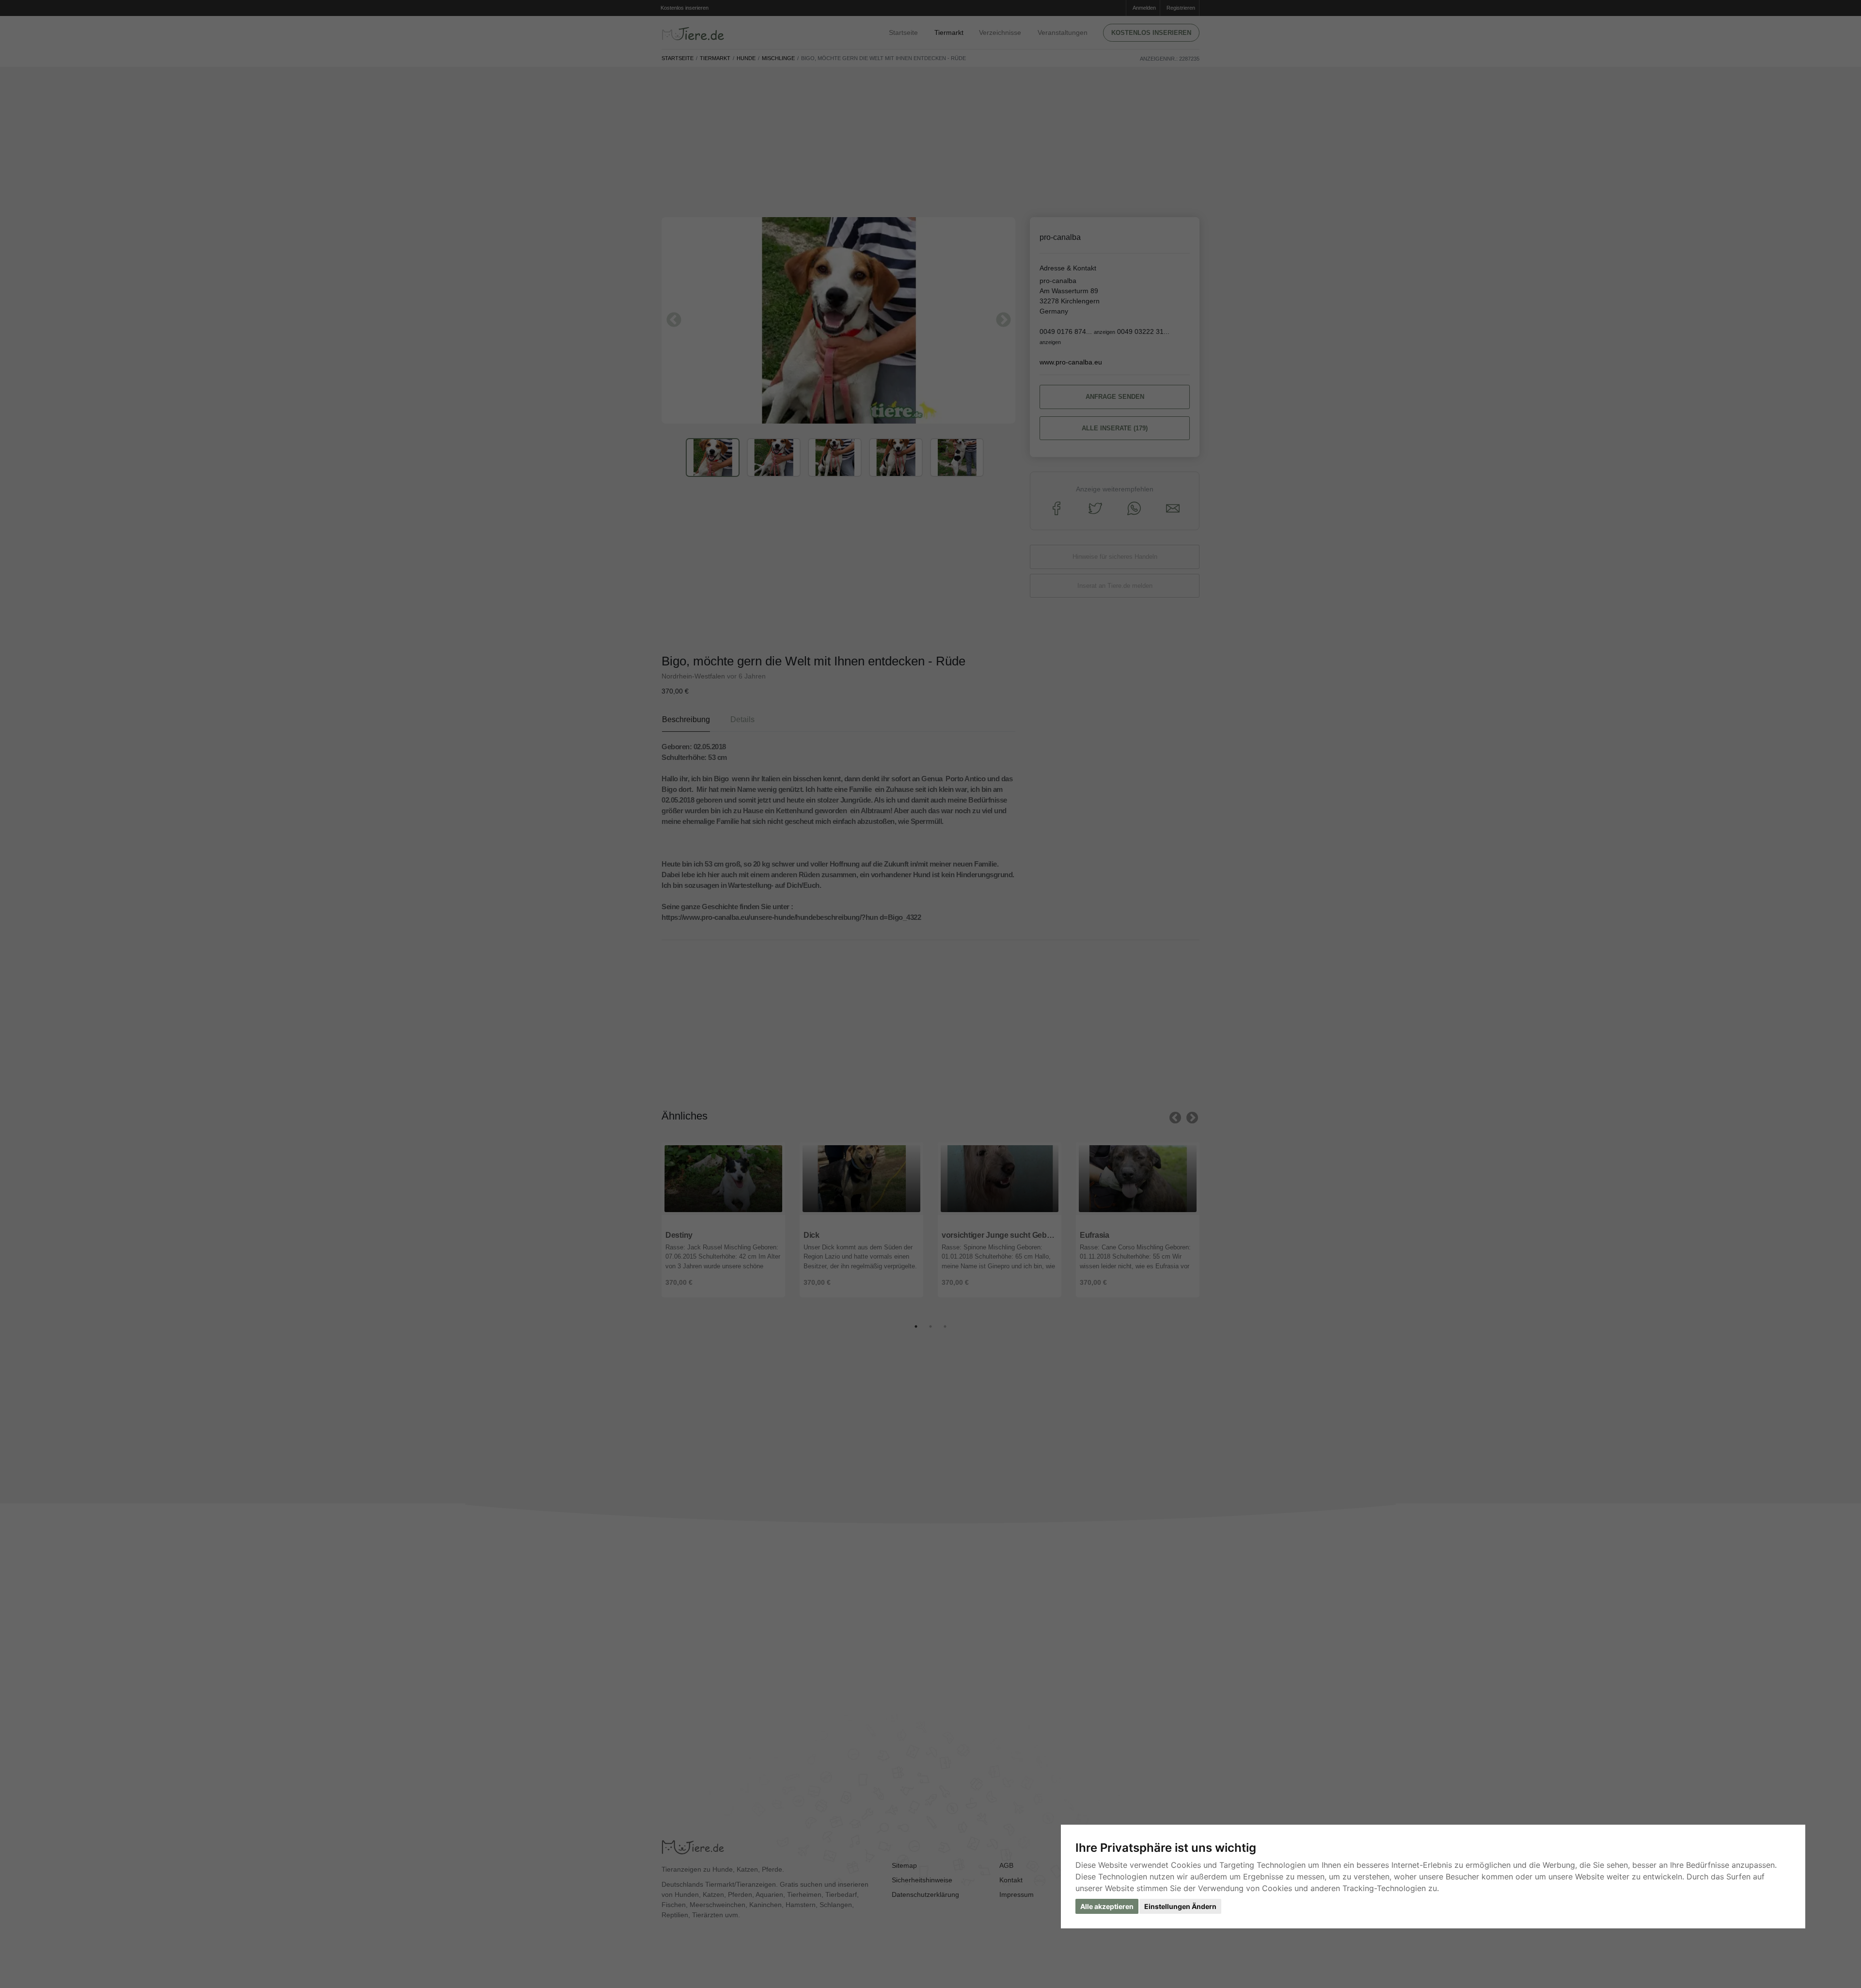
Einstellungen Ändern (1180, 1906)
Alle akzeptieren (1107, 1906)
